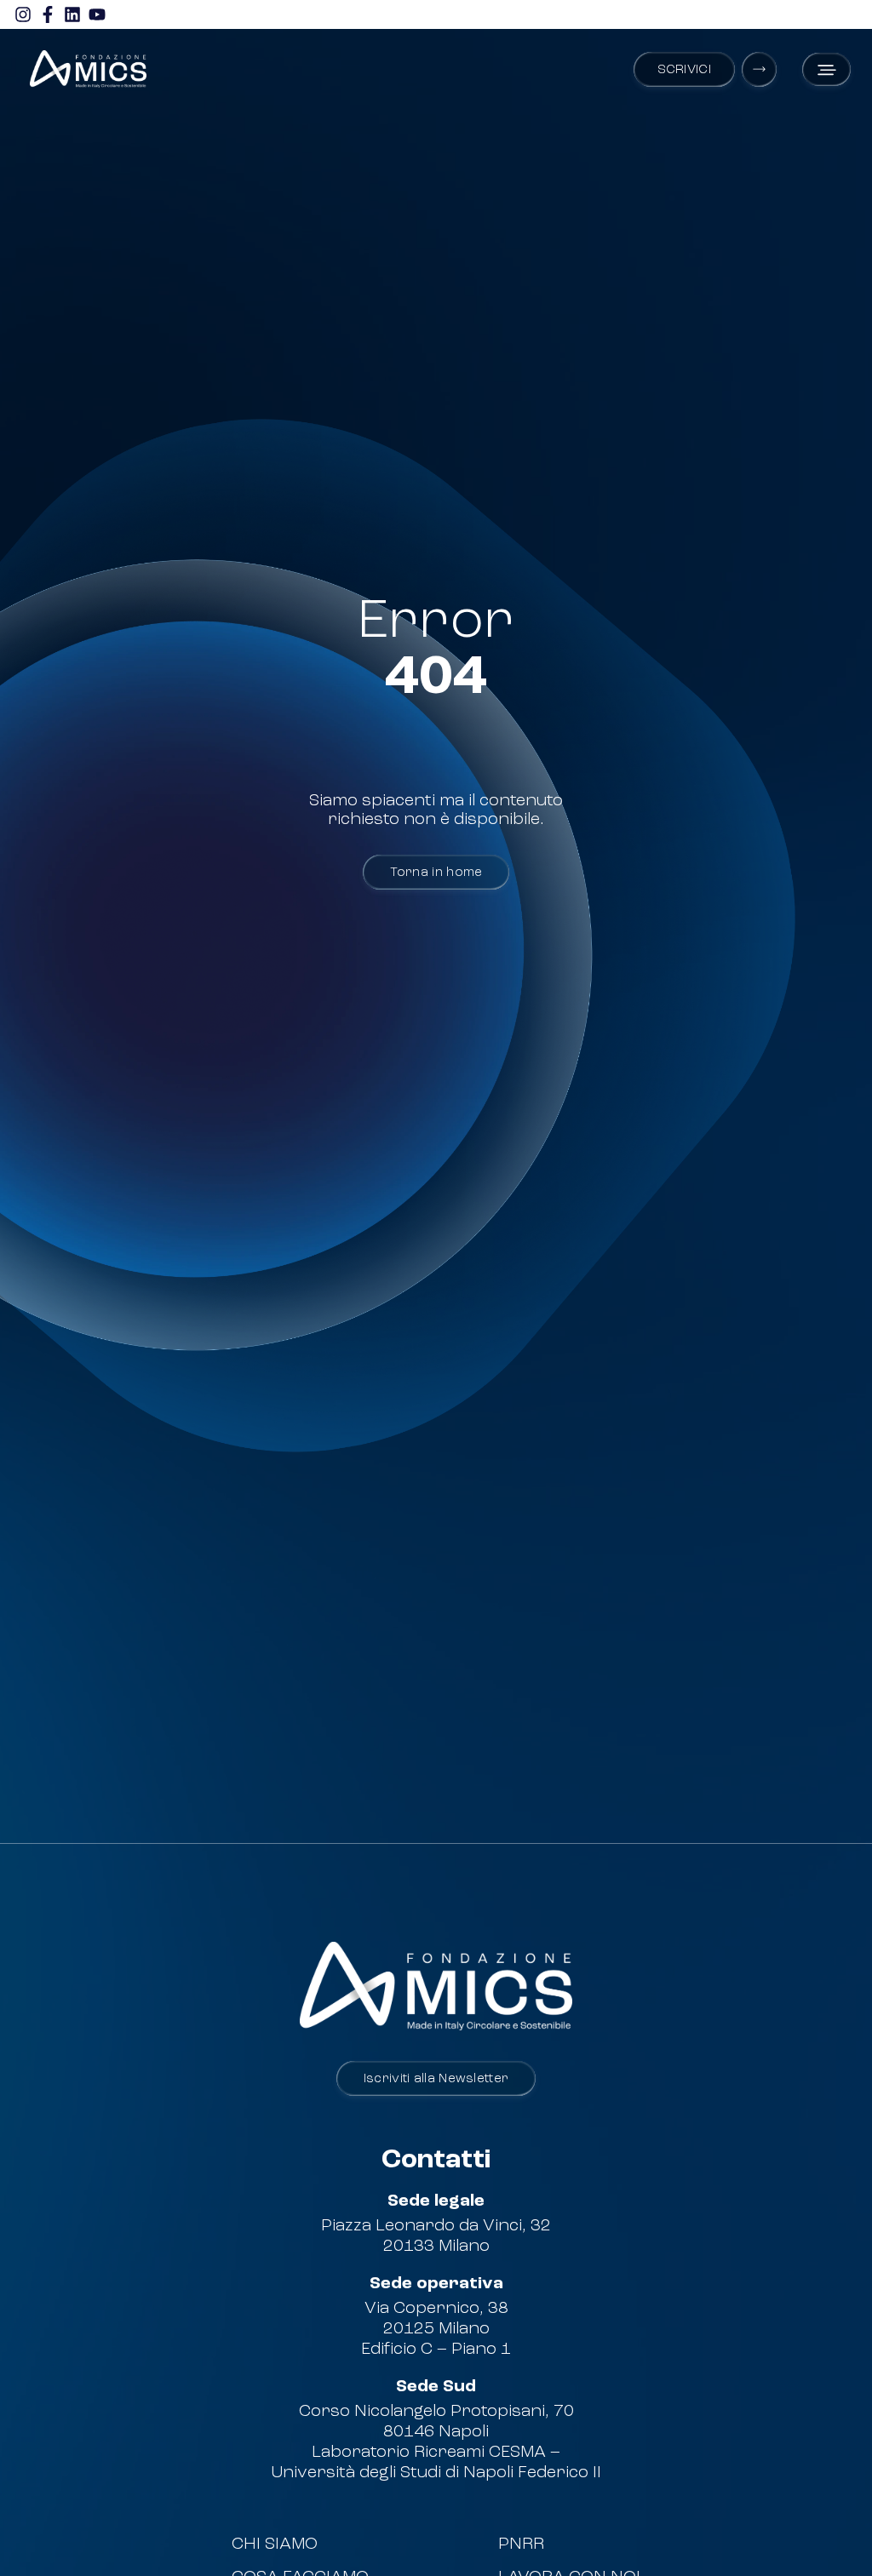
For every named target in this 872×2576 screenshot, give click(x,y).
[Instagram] (23, 14)
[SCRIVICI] (759, 69)
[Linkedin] (72, 14)
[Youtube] (97, 14)
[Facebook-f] (48, 14)
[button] (826, 69)
